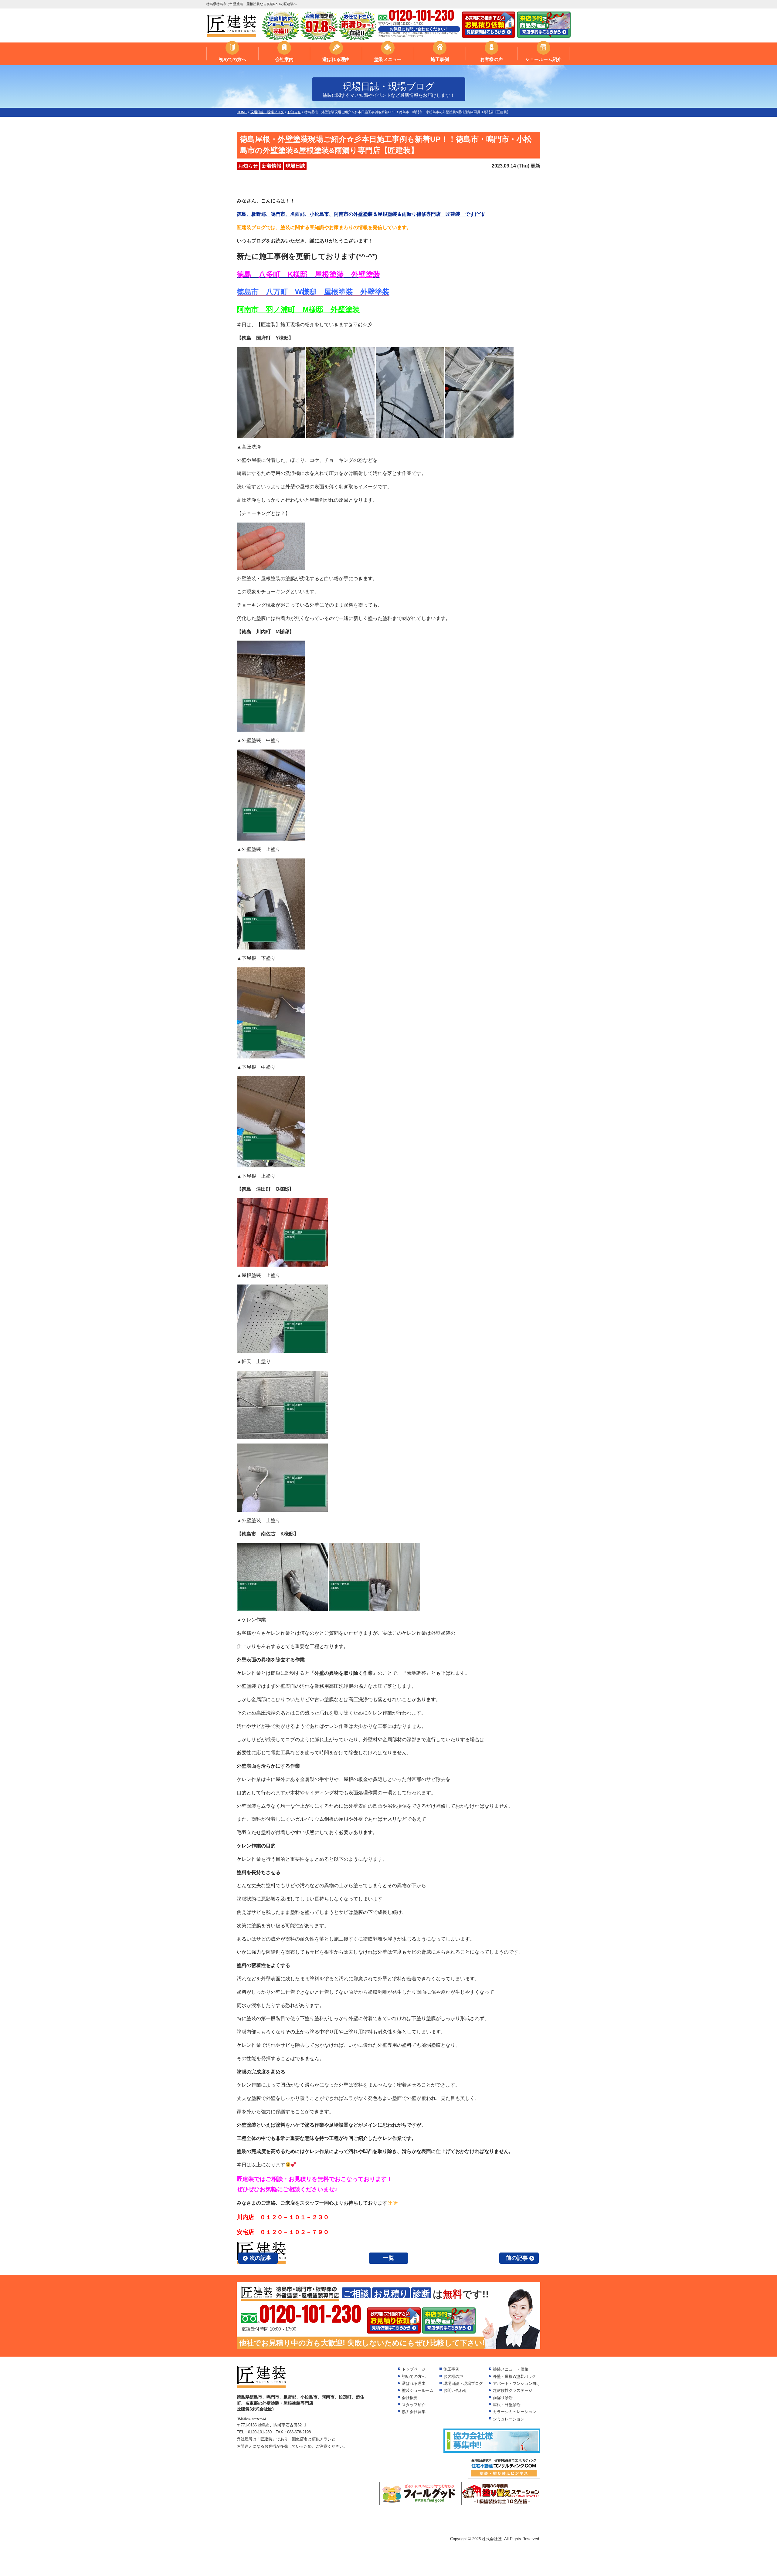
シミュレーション (509, 2419)
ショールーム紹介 (543, 59)
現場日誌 (295, 166)
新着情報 (272, 166)
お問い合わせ (455, 2390)
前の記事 (517, 2258)
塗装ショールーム (418, 2390)
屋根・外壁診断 (507, 2405)
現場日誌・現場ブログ (463, 2383)
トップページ (414, 2369)
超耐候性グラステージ (513, 2390)
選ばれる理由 (336, 59)
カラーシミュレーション (515, 2412)
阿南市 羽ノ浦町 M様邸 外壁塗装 (298, 309)
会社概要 (410, 2398)
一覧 (388, 2258)
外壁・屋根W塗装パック (514, 2376)
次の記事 (260, 2258)
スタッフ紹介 (414, 2405)
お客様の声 (492, 59)
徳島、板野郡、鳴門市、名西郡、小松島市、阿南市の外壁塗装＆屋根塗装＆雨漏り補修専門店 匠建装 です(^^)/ (361, 214)
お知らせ (248, 166)
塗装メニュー (388, 59)
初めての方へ (232, 59)
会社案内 (284, 59)
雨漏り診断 (503, 2398)
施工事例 (440, 59)
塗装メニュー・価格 (511, 2369)
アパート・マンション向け (517, 2383)
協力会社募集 (414, 2412)
